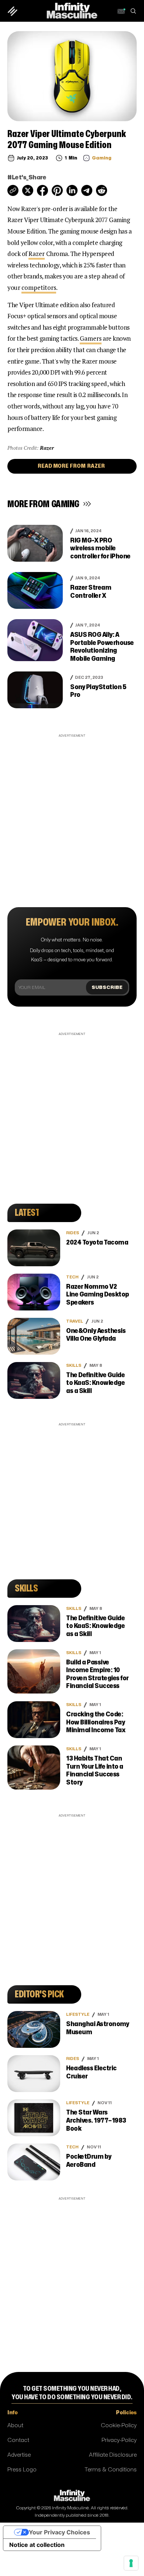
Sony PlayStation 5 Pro (98, 691)
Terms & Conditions (111, 2470)
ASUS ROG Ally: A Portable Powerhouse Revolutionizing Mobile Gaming (102, 647)
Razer (37, 254)
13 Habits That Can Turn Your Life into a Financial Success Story (95, 1770)
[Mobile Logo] (72, 10)
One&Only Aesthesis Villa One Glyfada (96, 1335)
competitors (39, 287)
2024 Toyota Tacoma (97, 1243)
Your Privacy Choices (59, 2532)
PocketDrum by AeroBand (89, 2161)
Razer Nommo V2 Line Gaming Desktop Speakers (98, 1295)
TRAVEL (75, 1321)
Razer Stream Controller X (91, 592)
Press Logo (22, 2470)
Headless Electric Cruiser (91, 2072)
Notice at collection (37, 2545)
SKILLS (74, 1366)
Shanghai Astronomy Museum (97, 2028)
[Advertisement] (72, 811)
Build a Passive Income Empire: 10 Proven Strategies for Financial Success (97, 1674)
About (15, 2426)
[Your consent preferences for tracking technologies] (131, 2563)
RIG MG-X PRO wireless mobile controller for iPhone (100, 548)
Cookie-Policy (119, 2426)
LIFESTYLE (78, 2015)
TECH (72, 1277)
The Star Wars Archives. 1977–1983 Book (96, 2120)
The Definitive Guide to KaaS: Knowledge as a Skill (95, 1383)
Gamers (91, 338)
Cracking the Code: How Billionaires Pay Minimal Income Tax (96, 1722)
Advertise (19, 2455)
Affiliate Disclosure (113, 2455)
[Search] (133, 11)
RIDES (73, 1233)
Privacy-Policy (119, 2440)
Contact (18, 2440)
